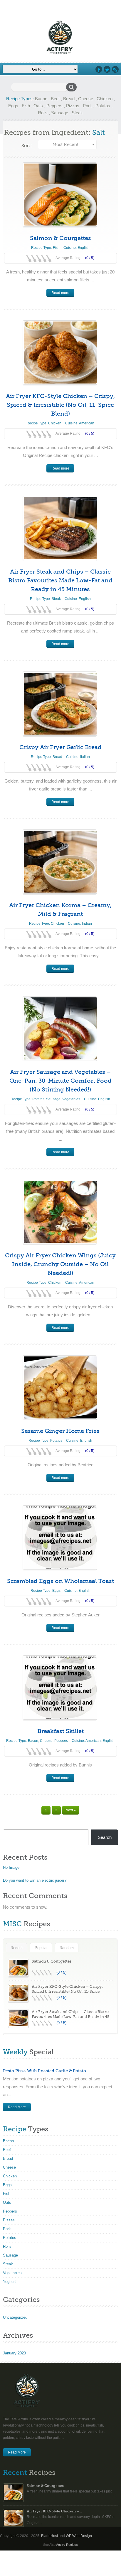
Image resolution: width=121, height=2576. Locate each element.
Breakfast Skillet (60, 1731)
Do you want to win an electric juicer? (35, 1880)
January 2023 (14, 2353)
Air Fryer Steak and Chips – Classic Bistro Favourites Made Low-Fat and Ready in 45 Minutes (60, 580)
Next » (71, 1810)
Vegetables (71, 1099)
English (84, 248)
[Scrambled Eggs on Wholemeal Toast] (60, 1537)
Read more (60, 293)
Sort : (27, 146)
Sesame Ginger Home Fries (60, 1431)
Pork (87, 106)
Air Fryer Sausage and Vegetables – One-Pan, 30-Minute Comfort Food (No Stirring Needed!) (60, 1081)
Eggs (13, 106)
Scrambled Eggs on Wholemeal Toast (60, 1581)
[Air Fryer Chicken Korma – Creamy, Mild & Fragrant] (60, 862)
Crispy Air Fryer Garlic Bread (60, 747)
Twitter (107, 69)
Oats (38, 106)
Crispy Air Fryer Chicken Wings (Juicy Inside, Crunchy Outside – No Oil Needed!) (60, 1264)
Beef (55, 99)
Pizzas (73, 106)
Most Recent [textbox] (65, 144)
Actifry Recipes (67, 2545)
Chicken (105, 99)
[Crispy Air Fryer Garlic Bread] (60, 704)
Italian (85, 757)
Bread (69, 99)
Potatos (103, 106)
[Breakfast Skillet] (60, 1687)
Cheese (86, 99)
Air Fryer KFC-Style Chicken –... (54, 2511)
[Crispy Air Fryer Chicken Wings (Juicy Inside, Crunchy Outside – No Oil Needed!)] (60, 1212)
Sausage (60, 113)
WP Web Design (79, 2536)
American (87, 423)
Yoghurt (9, 2282)
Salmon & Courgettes (60, 238)
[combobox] (67, 144)
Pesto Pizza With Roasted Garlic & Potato (44, 2071)
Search (105, 1837)
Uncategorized (15, 2317)
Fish (26, 106)
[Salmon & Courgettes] (60, 194)
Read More (17, 2107)
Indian (87, 924)
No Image (11, 1867)
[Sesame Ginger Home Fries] (60, 1387)
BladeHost (49, 2536)
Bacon (41, 99)
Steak (77, 113)
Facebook (99, 69)
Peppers (54, 106)
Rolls (43, 113)
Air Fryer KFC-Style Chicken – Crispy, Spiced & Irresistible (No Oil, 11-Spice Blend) (60, 405)
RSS (115, 69)
